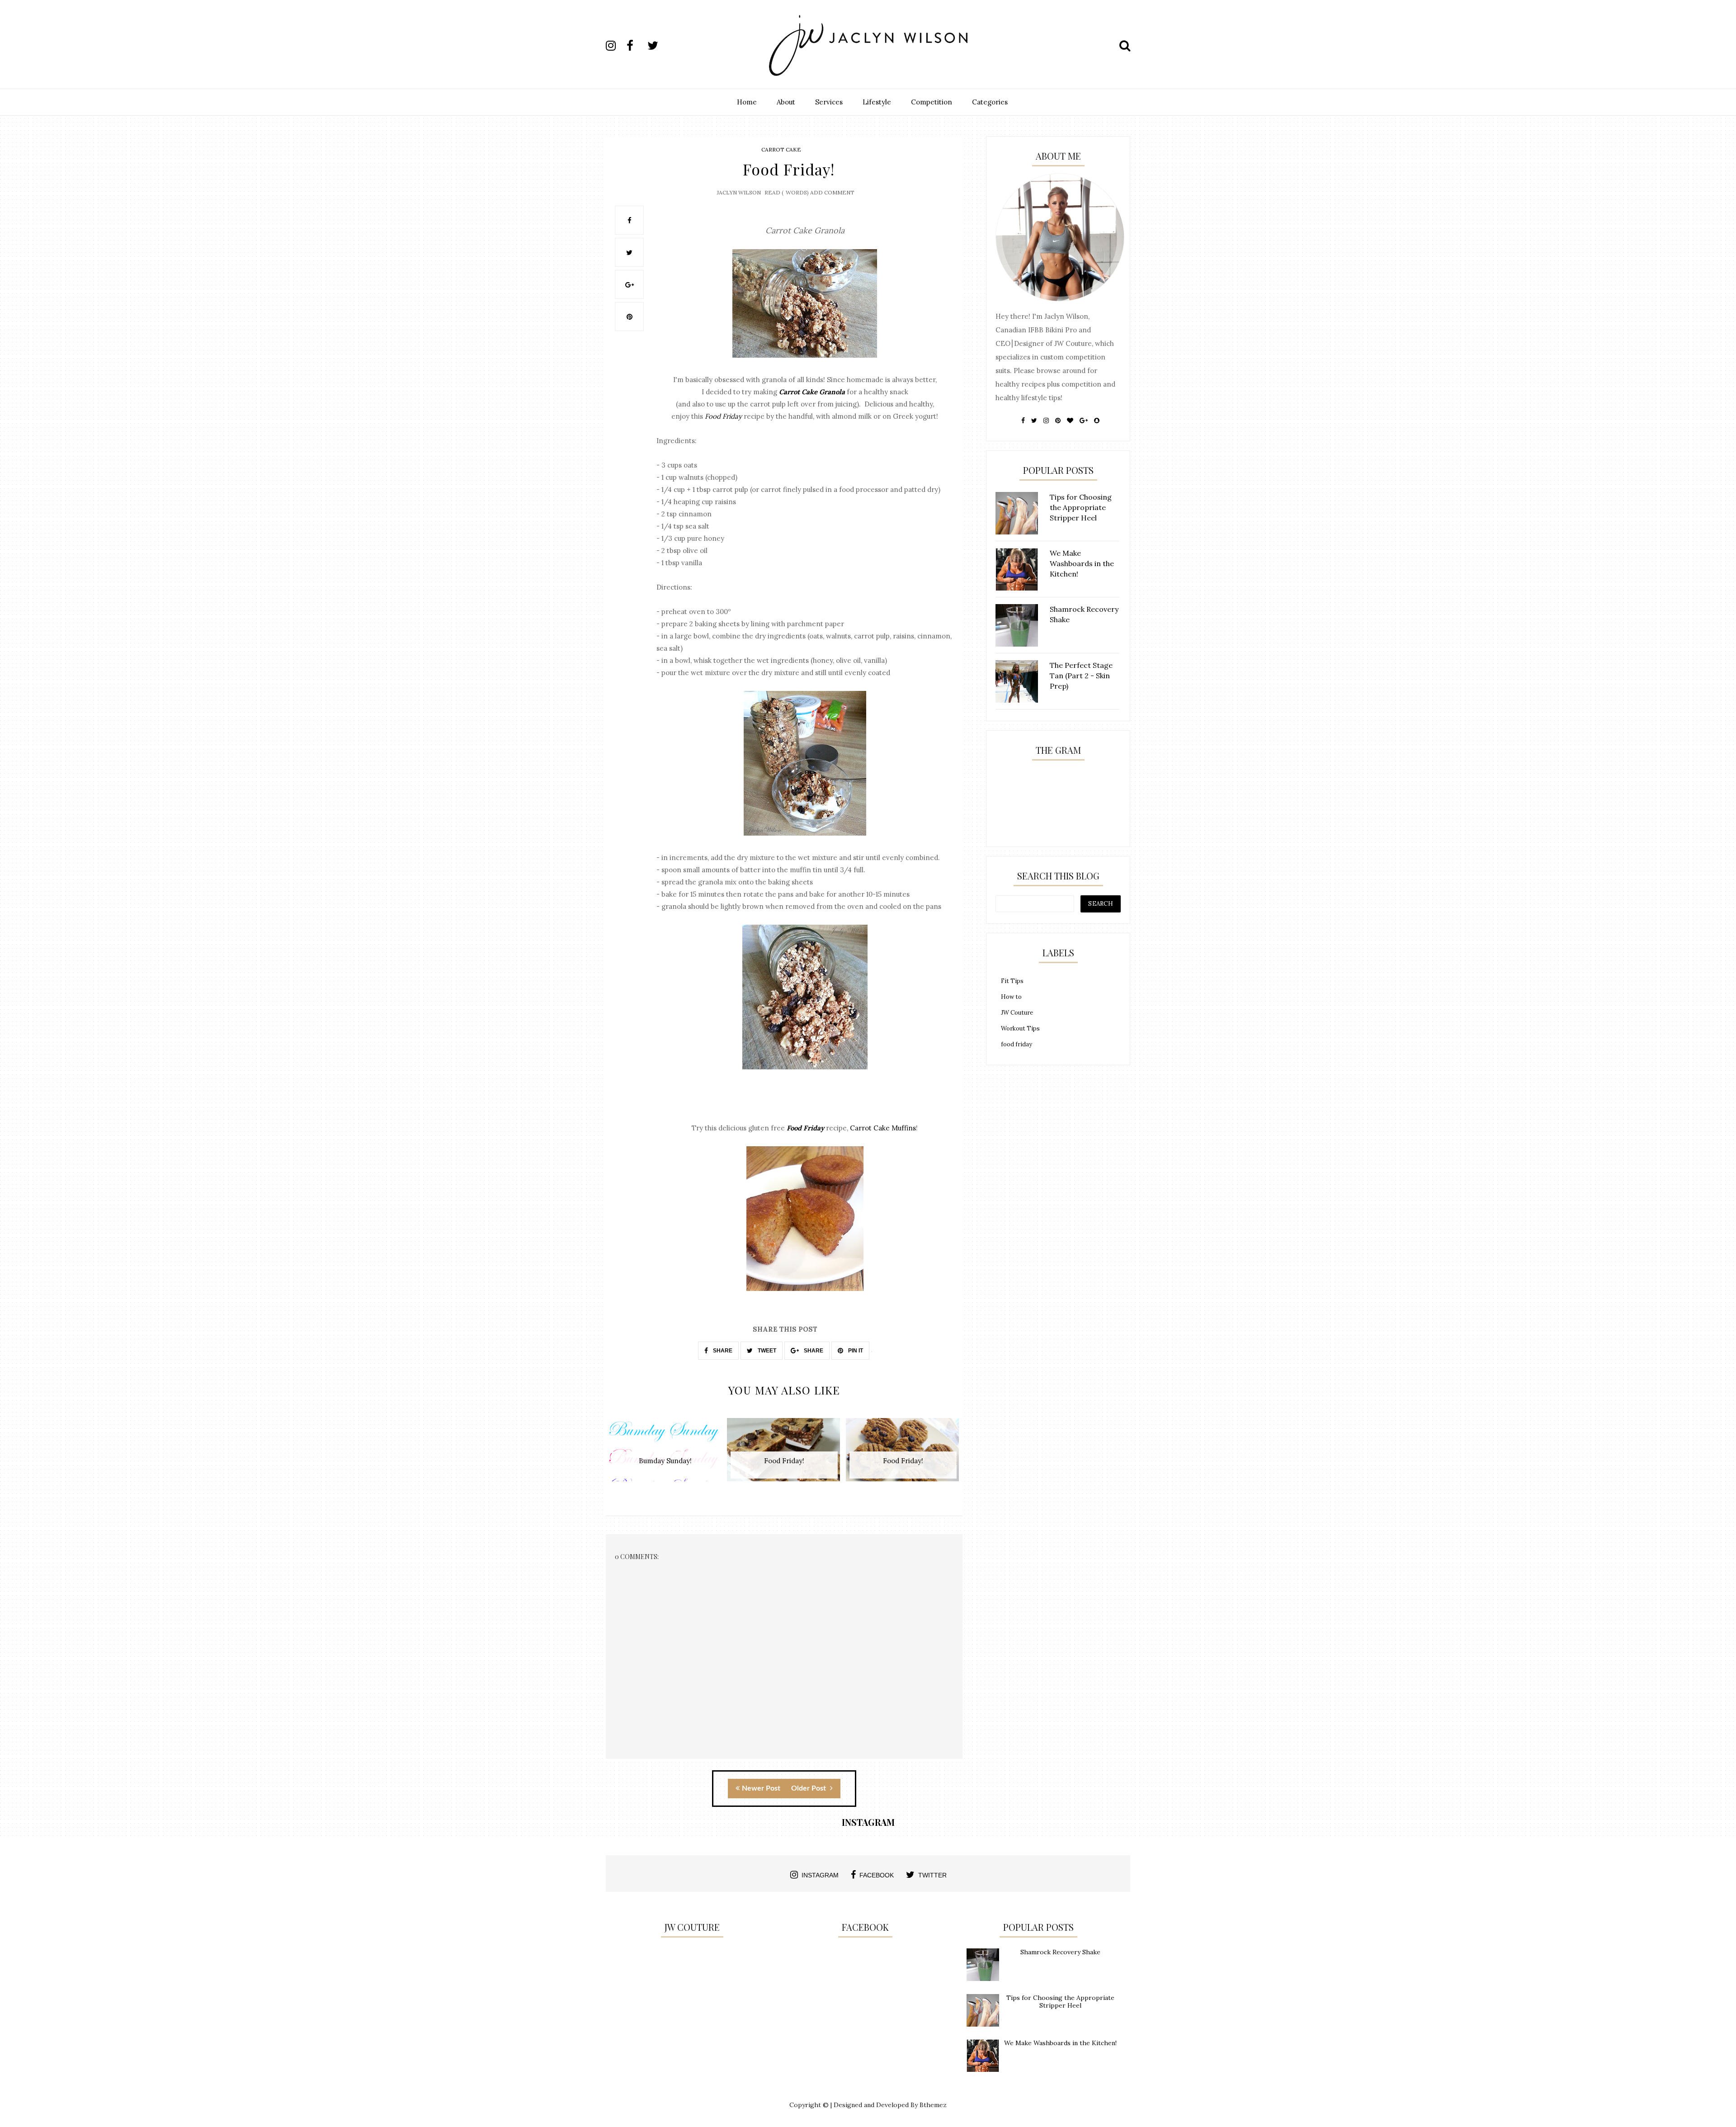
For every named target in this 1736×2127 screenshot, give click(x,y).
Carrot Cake (781, 149)
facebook (877, 1875)
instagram (820, 1875)
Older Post (809, 1788)
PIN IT (855, 1351)
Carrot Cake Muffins (883, 1128)
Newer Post (761, 1788)
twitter (932, 1875)
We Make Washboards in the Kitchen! (1060, 2043)
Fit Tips (1012, 981)
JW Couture (1017, 1013)
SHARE (722, 1351)
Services (829, 102)
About (786, 102)
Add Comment (832, 192)
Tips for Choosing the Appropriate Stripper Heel (1060, 2002)
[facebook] (636, 46)
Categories (990, 102)
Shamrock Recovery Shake (1060, 1952)
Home (747, 102)
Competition (932, 102)
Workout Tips (1020, 1028)
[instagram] (615, 46)
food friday (1017, 1044)
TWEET (766, 1351)
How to (1011, 997)
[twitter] (657, 46)
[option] (665, 1454)
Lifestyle (877, 102)
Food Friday (723, 416)
